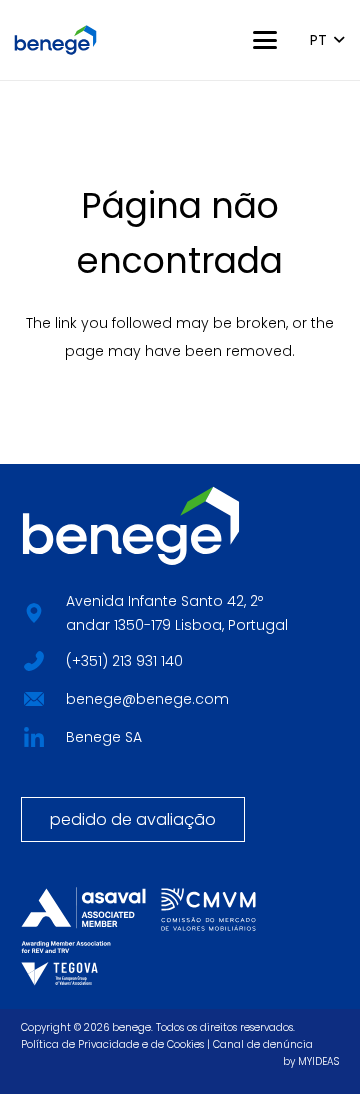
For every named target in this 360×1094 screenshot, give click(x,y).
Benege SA (104, 737)
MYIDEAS (318, 1061)
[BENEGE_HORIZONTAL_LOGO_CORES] (55, 40)
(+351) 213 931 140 (124, 661)
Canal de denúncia (263, 1044)
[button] (265, 40)
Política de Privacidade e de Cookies (112, 1044)
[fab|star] (33, 659)
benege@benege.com (147, 699)
